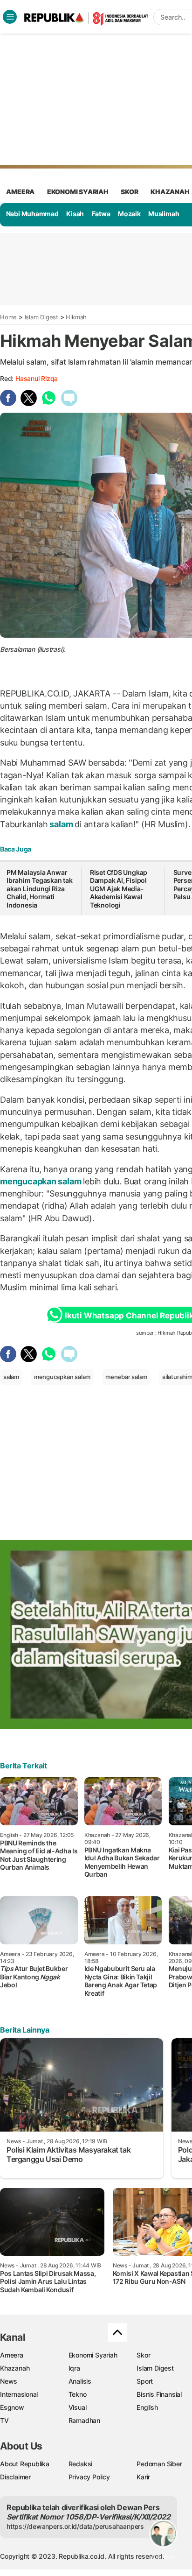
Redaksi (81, 2464)
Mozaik (129, 214)
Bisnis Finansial (159, 2394)
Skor (143, 2355)
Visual (78, 2407)
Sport (145, 2381)
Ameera (12, 2355)
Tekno (78, 2394)
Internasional (19, 2394)
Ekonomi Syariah (78, 192)
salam (62, 824)
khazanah (170, 192)
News (9, 2381)
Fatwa (101, 214)
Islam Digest (41, 317)
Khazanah (15, 2368)
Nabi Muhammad (32, 214)
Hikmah (76, 317)
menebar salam (126, 1377)
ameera (20, 192)
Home (8, 317)
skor (129, 192)
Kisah (75, 214)
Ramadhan (84, 2420)
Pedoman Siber (159, 2464)
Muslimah (164, 214)
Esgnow (12, 2407)
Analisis (80, 2381)
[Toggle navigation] (10, 17)
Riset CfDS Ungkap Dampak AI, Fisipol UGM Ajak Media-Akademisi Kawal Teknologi (119, 889)
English (147, 2407)
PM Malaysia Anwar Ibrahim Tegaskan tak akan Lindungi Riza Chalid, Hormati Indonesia (40, 889)
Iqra (74, 2368)
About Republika (25, 2464)
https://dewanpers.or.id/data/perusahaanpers (75, 2526)
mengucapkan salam (41, 1181)
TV (4, 2420)
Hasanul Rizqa (37, 378)
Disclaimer (15, 2477)
